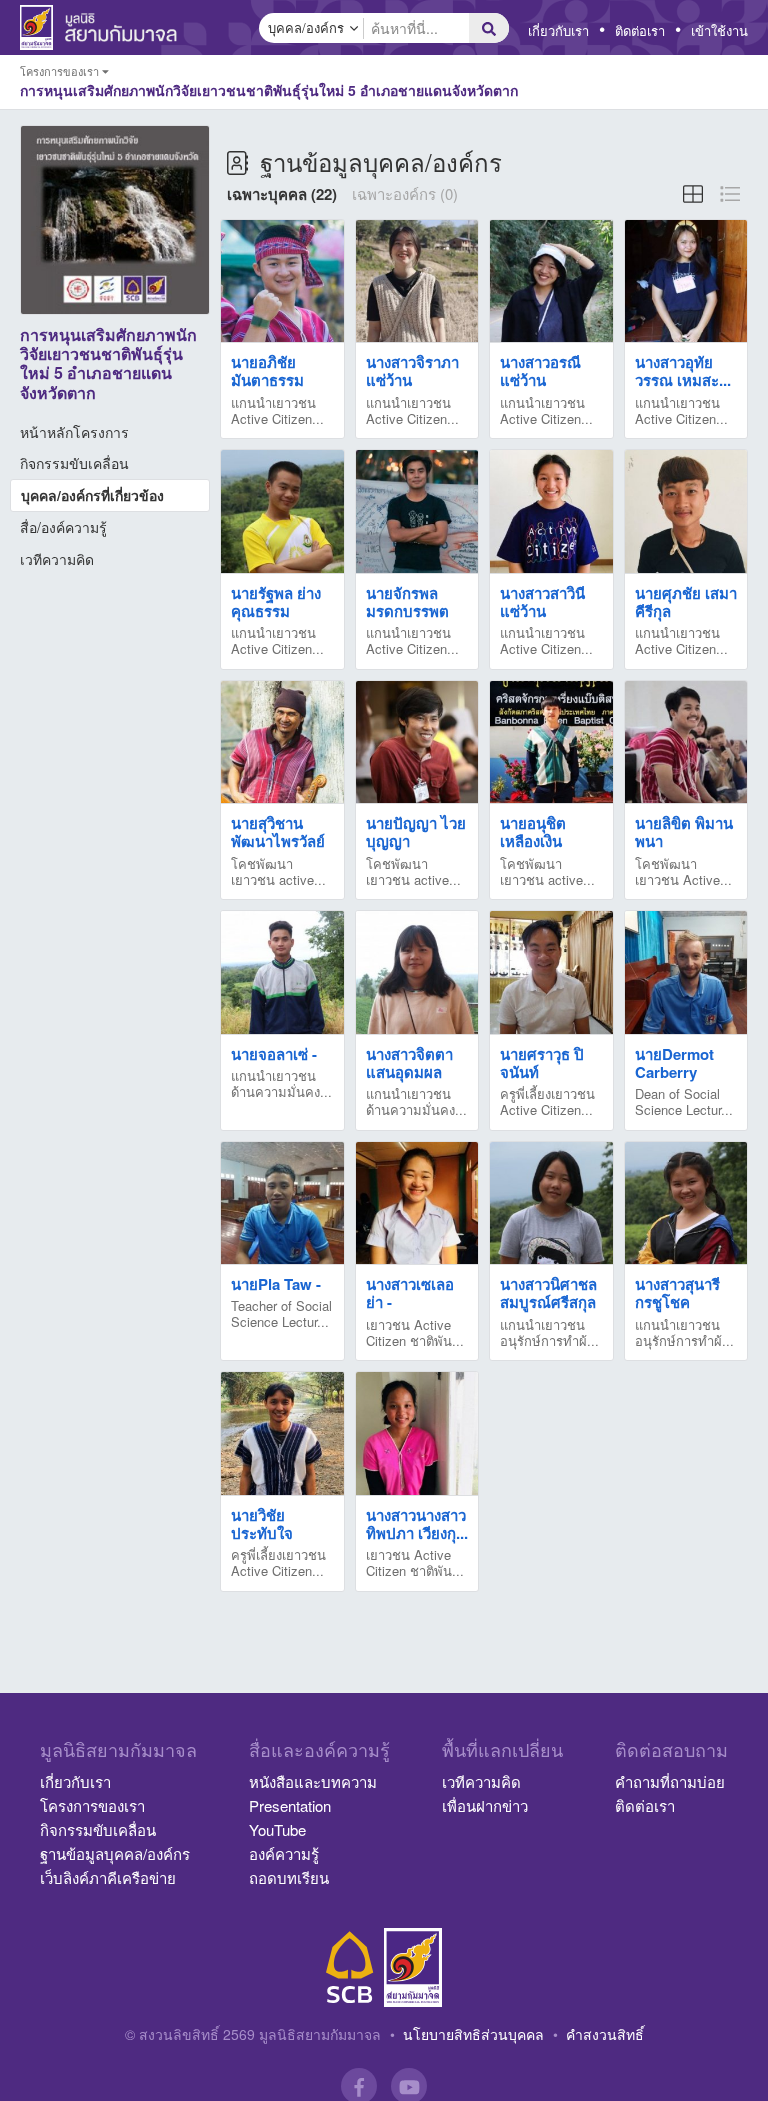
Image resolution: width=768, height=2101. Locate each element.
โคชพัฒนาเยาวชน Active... (683, 871)
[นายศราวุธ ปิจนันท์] (551, 973)
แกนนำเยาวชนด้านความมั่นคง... (281, 1083)
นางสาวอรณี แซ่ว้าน (540, 371)
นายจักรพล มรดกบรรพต (407, 602)
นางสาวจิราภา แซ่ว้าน (412, 371)
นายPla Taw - (276, 1284)
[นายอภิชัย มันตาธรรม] (282, 282)
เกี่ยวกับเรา (558, 30)
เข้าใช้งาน (719, 30)
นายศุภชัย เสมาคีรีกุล (686, 602)
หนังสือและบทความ (313, 1781)
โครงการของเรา (92, 1805)
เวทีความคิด (57, 559)
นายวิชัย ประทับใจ (262, 1524)
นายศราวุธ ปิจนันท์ (542, 1063)
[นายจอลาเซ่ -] (282, 973)
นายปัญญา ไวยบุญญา (416, 832)
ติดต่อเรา (640, 30)
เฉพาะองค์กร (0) (405, 193)
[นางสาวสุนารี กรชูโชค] (686, 1204)
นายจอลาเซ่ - (274, 1054)
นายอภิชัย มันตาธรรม (267, 371)
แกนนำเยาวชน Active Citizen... (277, 410)
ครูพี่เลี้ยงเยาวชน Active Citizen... (547, 1101)
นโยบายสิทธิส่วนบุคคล (473, 2034)
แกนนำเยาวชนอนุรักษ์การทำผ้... (549, 1332)
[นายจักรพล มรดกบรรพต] (417, 512)
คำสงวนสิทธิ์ (605, 2034)
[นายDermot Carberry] (686, 973)
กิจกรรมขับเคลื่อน (74, 463)
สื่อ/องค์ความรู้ (63, 527)
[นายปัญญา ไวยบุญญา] (417, 743)
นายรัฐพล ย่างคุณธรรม (276, 602)
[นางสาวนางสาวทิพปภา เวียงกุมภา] (417, 1434)
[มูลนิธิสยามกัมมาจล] (413, 1967)
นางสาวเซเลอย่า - (410, 1293)
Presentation (290, 1805)
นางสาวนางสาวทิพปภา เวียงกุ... (417, 1524)
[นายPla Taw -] (282, 1204)
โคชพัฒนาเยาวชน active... (278, 871)
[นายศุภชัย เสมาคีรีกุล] (686, 512)
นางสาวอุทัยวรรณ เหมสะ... (683, 371)
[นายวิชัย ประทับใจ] (282, 1434)
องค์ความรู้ (284, 1853)
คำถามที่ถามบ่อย (670, 1781)
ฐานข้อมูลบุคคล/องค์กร (115, 1853)
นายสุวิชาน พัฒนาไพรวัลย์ (278, 832)
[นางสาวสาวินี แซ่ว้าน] (551, 512)
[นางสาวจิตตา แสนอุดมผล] (417, 973)
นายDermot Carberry (674, 1063)
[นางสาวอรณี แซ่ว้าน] (551, 282)
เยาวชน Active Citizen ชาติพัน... (415, 1332)
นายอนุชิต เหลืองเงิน (533, 832)
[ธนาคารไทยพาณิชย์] (350, 1967)
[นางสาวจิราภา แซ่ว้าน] (417, 282)
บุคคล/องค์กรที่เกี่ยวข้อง (92, 495)
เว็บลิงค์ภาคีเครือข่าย (108, 1877)
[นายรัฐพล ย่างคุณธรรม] (282, 512)
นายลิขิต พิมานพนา (684, 832)
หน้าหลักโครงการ (74, 432)
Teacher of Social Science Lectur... (281, 1313)
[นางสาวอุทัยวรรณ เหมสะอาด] (686, 282)
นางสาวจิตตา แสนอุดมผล (409, 1063)
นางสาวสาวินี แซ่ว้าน (542, 602)
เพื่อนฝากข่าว (485, 1805)
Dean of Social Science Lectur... (684, 1101)
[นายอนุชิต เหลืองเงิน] (551, 743)
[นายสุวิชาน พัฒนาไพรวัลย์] (282, 743)
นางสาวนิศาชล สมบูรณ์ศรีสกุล (548, 1293)
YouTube (277, 1829)
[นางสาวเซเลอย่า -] (417, 1204)
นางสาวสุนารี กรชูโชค (677, 1293)
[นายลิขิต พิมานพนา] (686, 743)
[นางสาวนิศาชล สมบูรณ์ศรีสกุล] (551, 1204)
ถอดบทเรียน (289, 1877)
